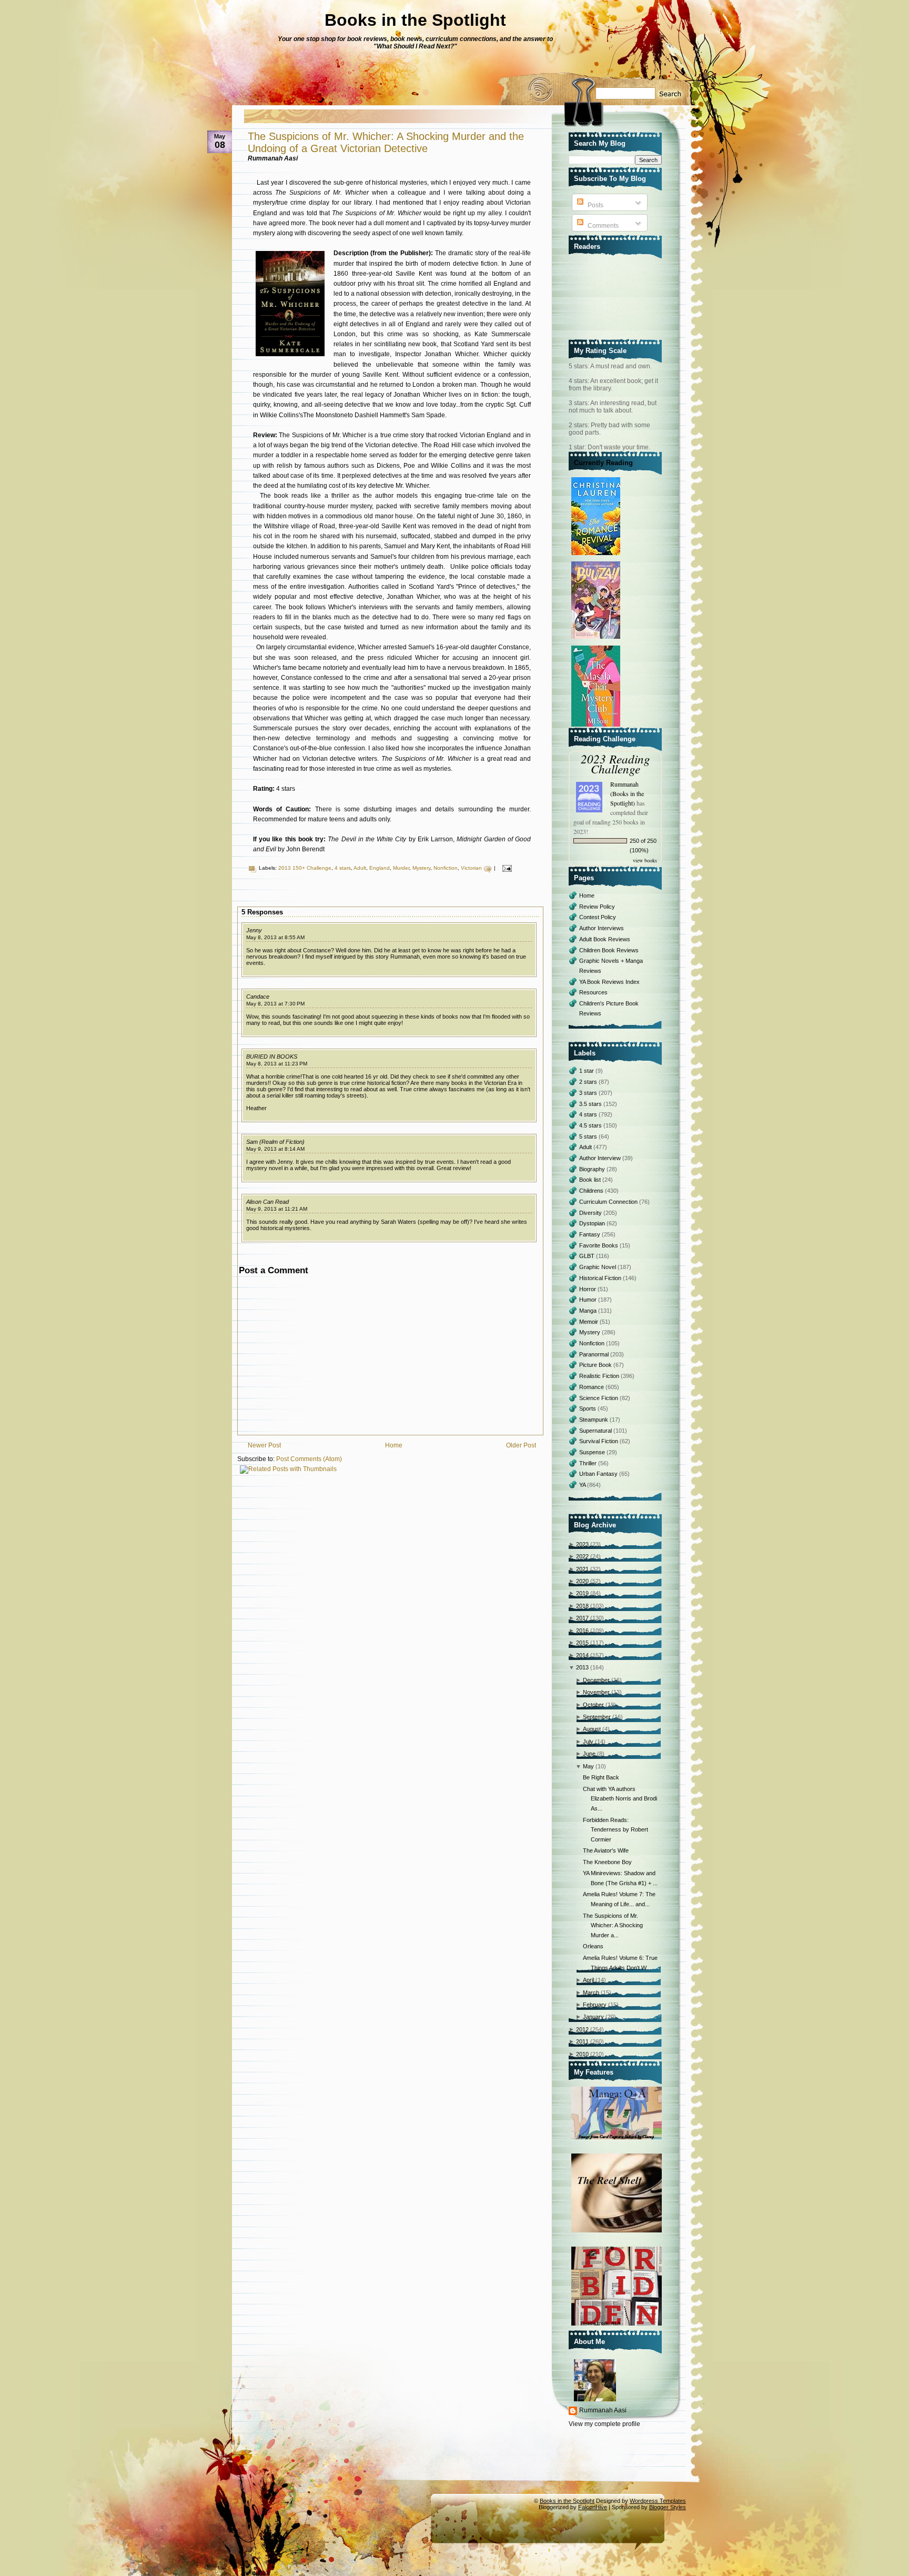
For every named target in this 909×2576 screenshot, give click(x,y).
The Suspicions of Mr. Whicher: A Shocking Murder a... (613, 1925)
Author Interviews (602, 928)
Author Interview (601, 1158)
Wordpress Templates (658, 2501)
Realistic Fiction (600, 1376)
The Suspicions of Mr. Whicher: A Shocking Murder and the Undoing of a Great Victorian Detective (386, 142)
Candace (258, 997)
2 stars (589, 1082)
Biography (593, 1169)
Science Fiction (599, 1398)
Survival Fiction (599, 1441)
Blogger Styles (668, 2507)
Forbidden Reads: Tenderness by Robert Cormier (615, 1830)
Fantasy (590, 1234)
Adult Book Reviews (605, 939)
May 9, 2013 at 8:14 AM (275, 1149)
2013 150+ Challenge (305, 868)
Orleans (593, 1946)
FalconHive (593, 2507)
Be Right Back (601, 1777)
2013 (582, 1667)
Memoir (589, 1322)
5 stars (589, 1136)
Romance (592, 1387)
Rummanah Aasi (603, 2410)
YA (583, 1485)
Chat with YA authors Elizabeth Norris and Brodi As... (620, 1799)
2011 (582, 2041)
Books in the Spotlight (415, 20)
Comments (602, 226)
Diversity (591, 1213)
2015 (582, 1643)
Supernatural (596, 1431)
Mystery (421, 868)
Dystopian (593, 1223)
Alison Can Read (267, 1202)
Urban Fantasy (599, 1474)
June (589, 1754)
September (597, 1717)
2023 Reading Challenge (615, 763)
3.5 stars (591, 1104)
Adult (360, 868)
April (588, 1980)
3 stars (589, 1093)
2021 (582, 1569)
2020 (582, 1581)
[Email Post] (506, 868)
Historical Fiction (601, 1278)
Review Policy (597, 907)
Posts (595, 205)
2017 (582, 1618)
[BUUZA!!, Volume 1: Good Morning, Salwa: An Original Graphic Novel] (597, 639)
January (593, 2017)
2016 (582, 1631)
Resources (593, 992)
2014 (582, 1655)
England (380, 868)
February (595, 2005)
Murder (401, 868)
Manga (589, 1311)
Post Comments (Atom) (309, 1459)
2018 (582, 1606)
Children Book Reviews (609, 950)
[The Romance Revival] (597, 556)
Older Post (521, 1445)
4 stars (343, 868)
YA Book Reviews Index (609, 982)
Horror (588, 1289)
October (593, 1705)
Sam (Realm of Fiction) (275, 1142)
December (596, 1680)
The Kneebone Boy (607, 1862)
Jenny (254, 930)
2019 (582, 1593)
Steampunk (594, 1420)
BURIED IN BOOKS (272, 1056)
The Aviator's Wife (606, 1850)
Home (394, 1445)
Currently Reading (603, 463)
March (591, 1993)
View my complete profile (604, 2424)
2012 (582, 2029)
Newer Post (264, 1445)
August (592, 1729)
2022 (582, 1556)
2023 (582, 1544)
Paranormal (595, 1354)
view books (645, 860)
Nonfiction (446, 868)
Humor (589, 1300)
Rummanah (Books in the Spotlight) (627, 793)
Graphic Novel (598, 1267)
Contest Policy (598, 917)
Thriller (589, 1463)
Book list (591, 1180)
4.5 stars (591, 1125)
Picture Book (596, 1365)
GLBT (588, 1256)
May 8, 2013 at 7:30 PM (275, 1004)
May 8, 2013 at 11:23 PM (277, 1064)
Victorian (471, 868)
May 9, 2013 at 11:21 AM (277, 1209)
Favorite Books (599, 1245)
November (596, 1692)
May (588, 1766)
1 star (587, 1071)
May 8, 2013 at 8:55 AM (275, 937)
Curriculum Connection (609, 1202)
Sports (588, 1408)
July (588, 1742)
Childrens (592, 1191)
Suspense (593, 1452)
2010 (582, 2054)
